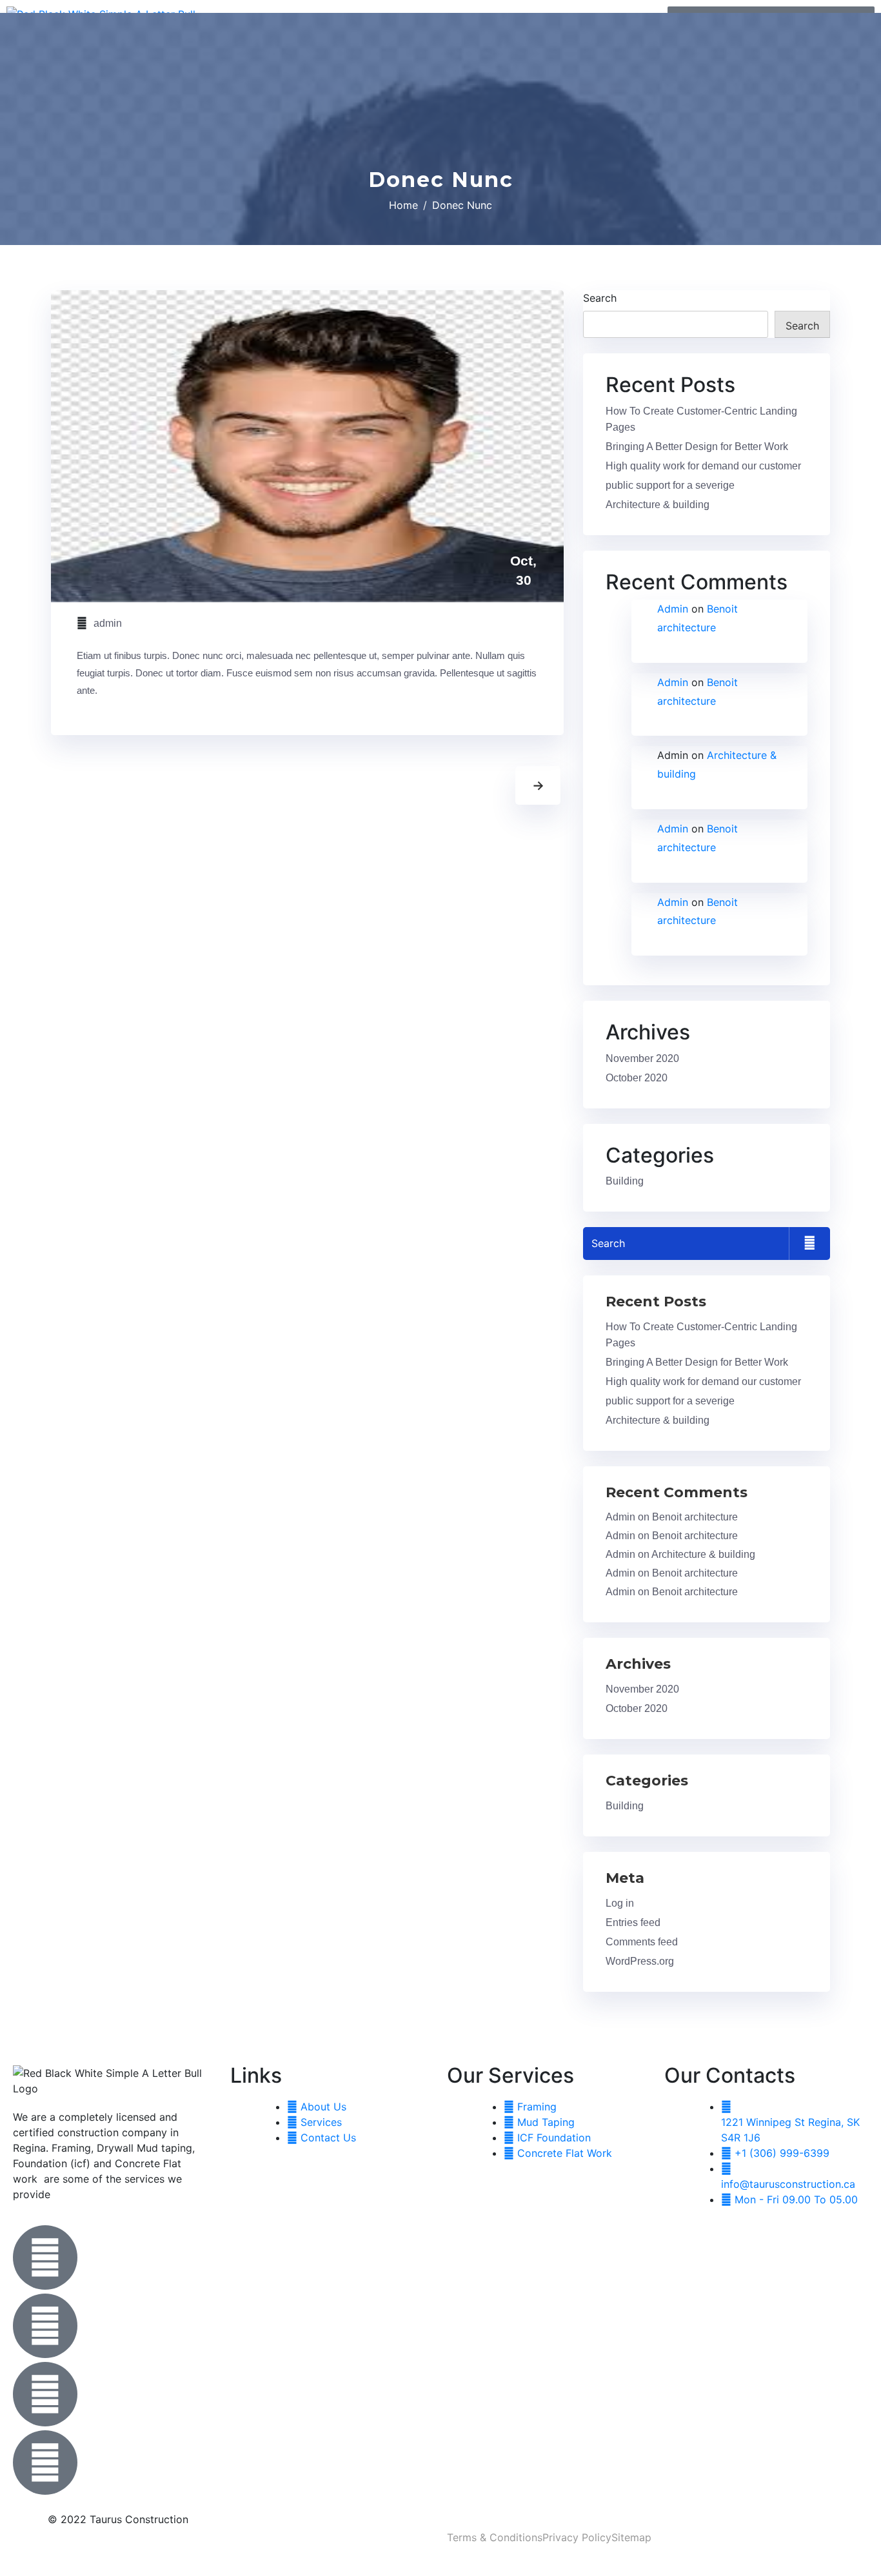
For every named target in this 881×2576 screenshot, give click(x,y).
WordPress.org (640, 1961)
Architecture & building (658, 505)
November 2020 (642, 1058)
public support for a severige (670, 485)
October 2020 (637, 1078)
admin (108, 623)
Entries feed (633, 1922)
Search (600, 298)
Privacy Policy (577, 2537)
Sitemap (631, 2537)
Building (625, 1181)
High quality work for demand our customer (703, 466)
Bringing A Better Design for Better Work (697, 447)
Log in (620, 1903)
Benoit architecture (695, 1517)
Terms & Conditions (495, 2537)
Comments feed (642, 1942)
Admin (673, 609)
